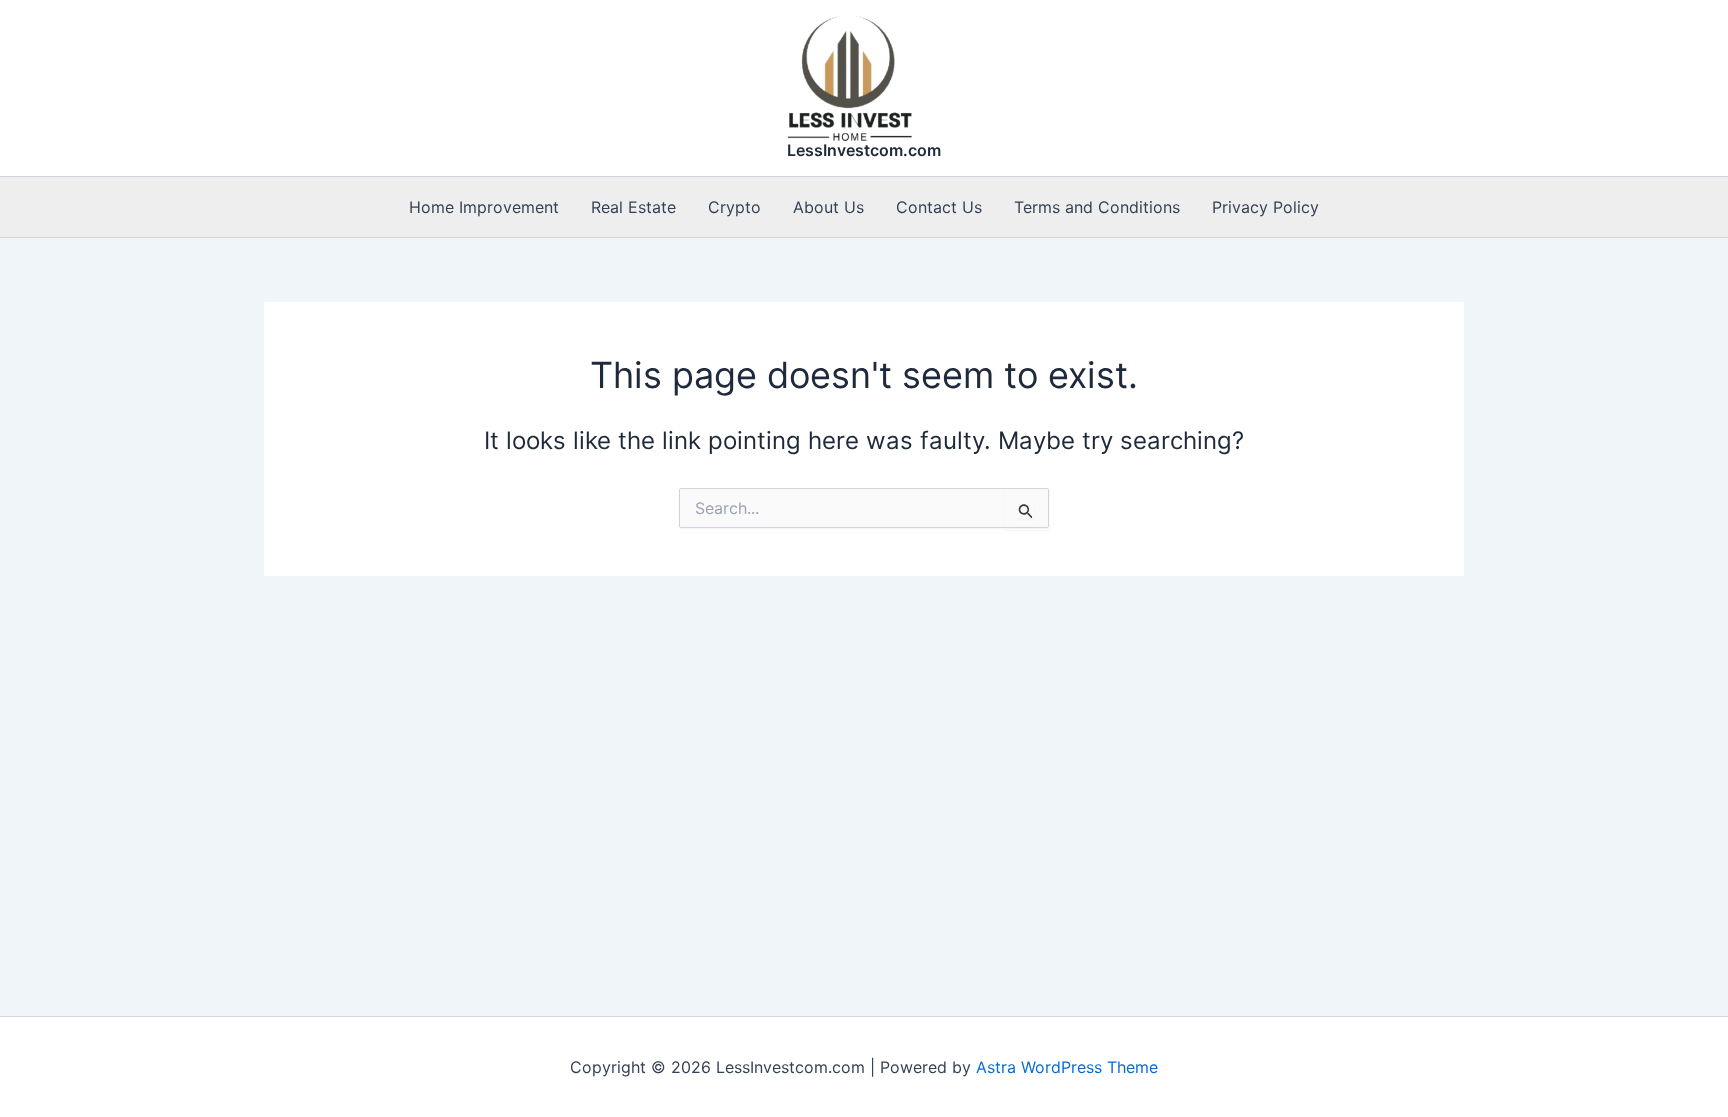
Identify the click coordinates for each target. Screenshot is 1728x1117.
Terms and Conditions (1097, 207)
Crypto (734, 207)
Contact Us (939, 207)
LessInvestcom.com (864, 150)
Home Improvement (484, 207)
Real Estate (633, 207)
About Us (828, 207)
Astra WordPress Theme (1067, 1067)
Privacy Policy (1265, 207)
